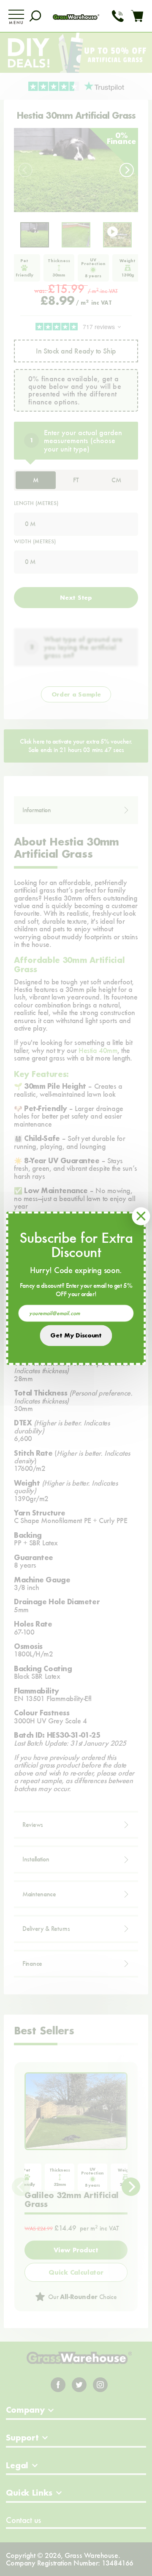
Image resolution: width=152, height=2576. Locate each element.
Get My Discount (76, 1335)
